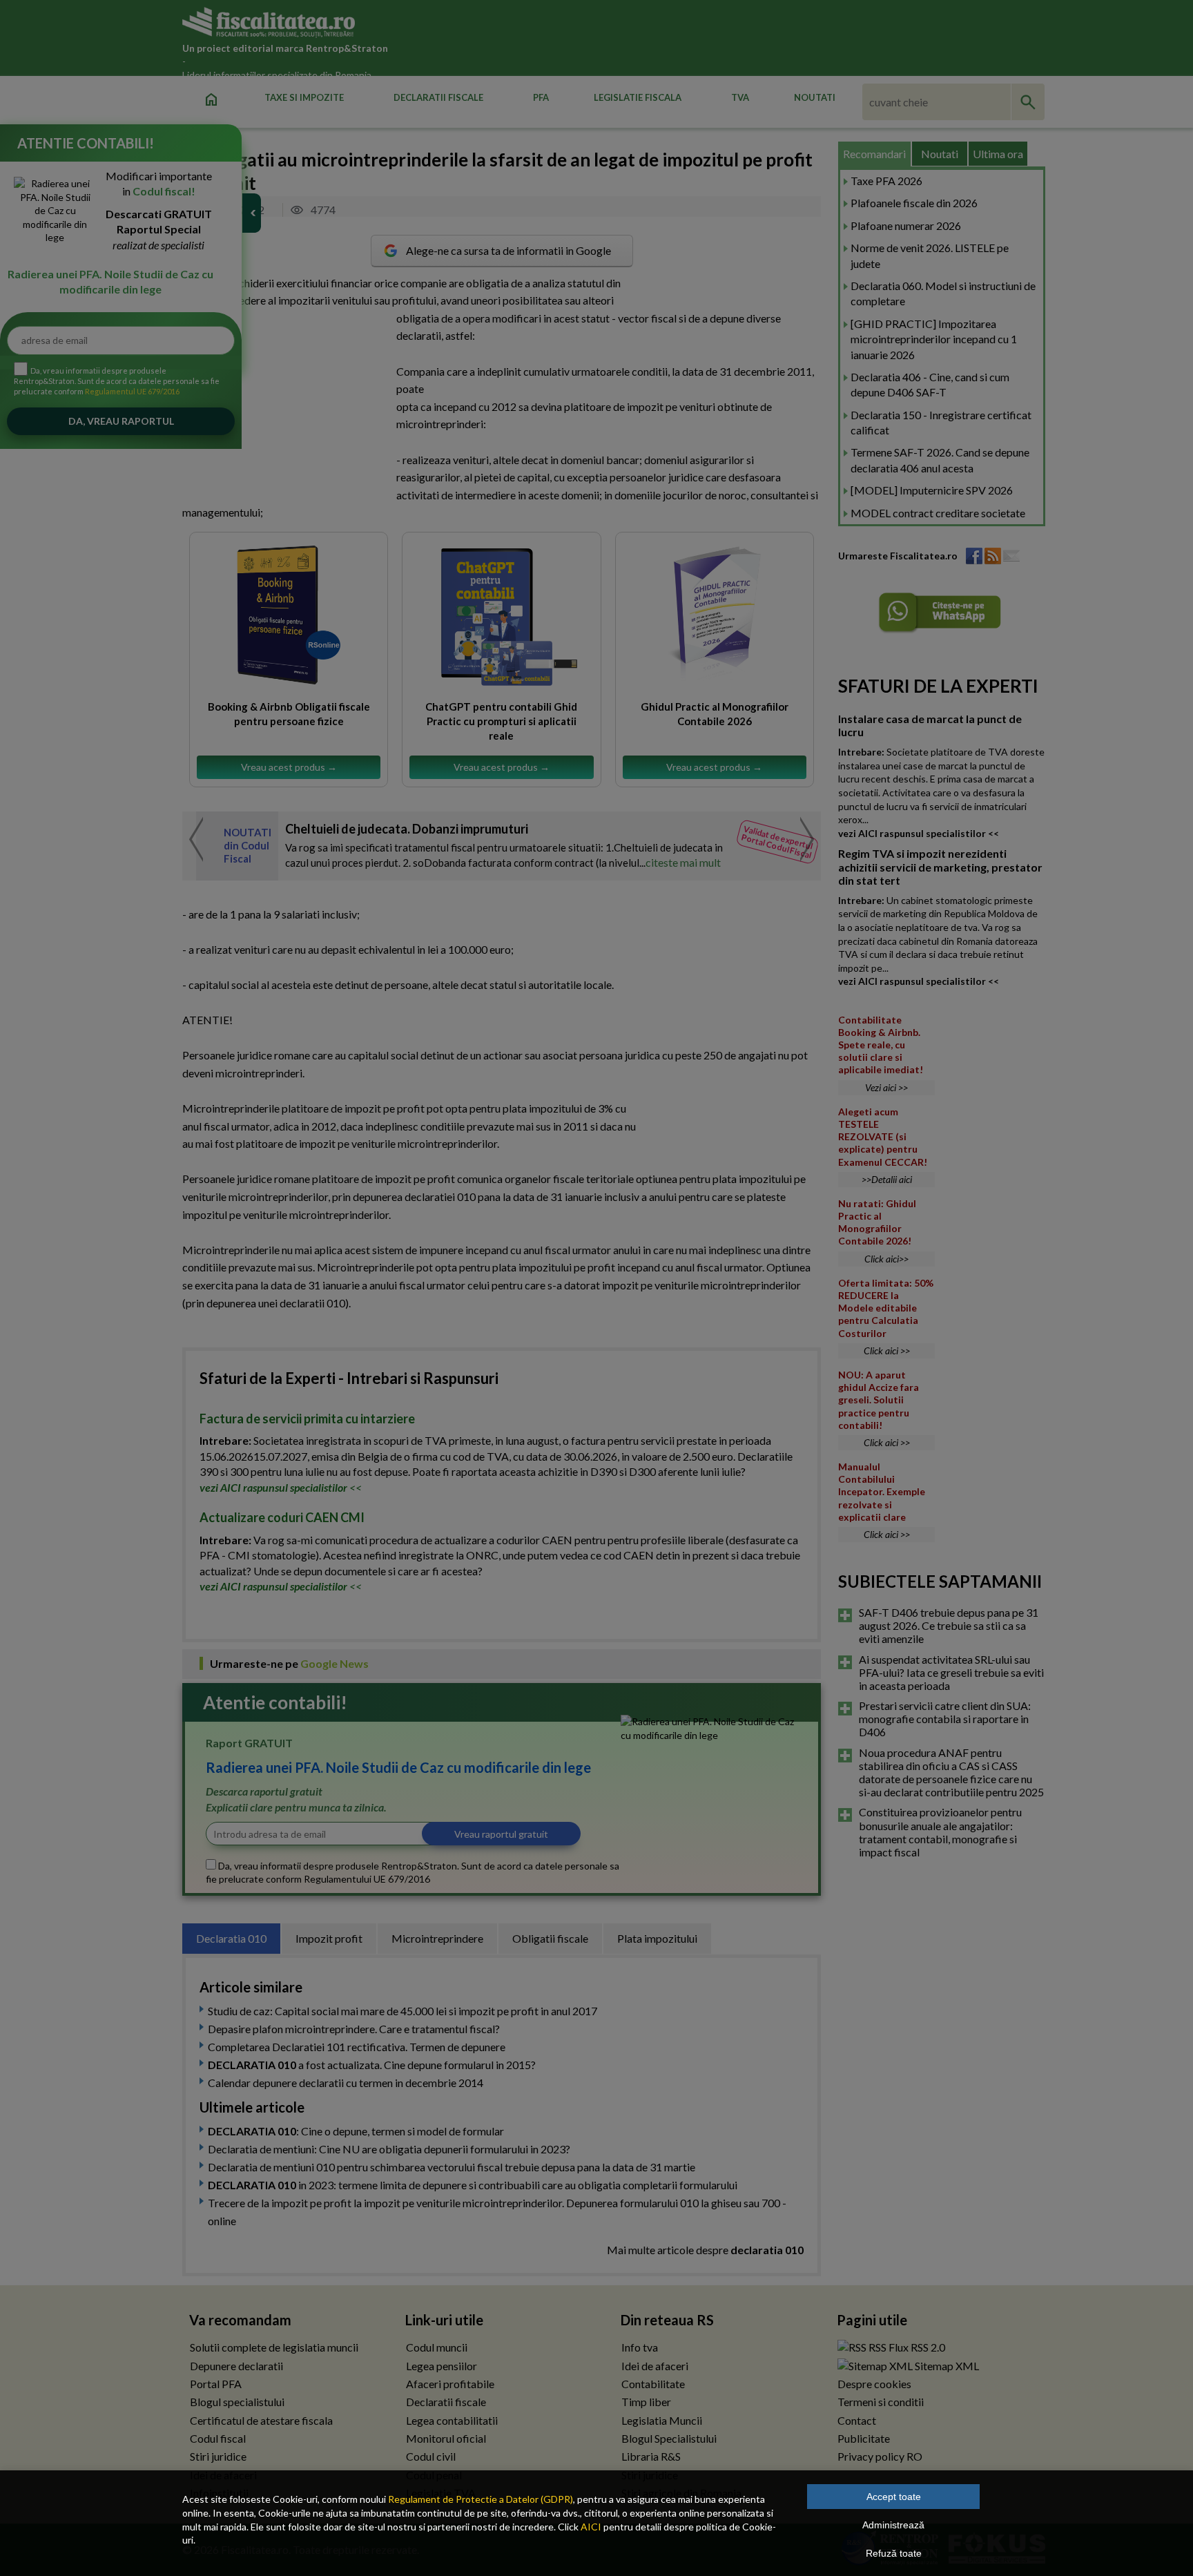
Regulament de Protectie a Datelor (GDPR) (481, 2499)
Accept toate (894, 2497)
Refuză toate (894, 2553)
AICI (591, 2527)
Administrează (893, 2525)
